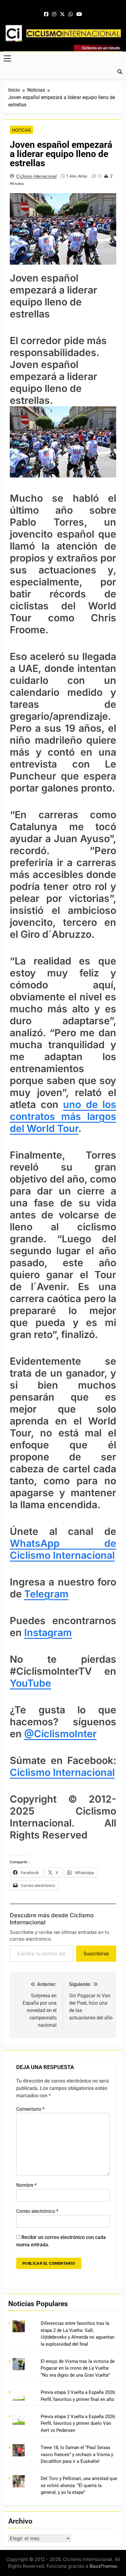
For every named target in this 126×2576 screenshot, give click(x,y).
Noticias (21, 130)
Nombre (26, 2185)
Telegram (46, 1594)
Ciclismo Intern (45, 1772)
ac (87, 1772)
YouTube (30, 1683)
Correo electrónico (37, 2211)
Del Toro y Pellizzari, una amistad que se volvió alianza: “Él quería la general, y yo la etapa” (79, 2485)
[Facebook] (46, 14)
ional (104, 1772)
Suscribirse (96, 1953)
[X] (62, 14)
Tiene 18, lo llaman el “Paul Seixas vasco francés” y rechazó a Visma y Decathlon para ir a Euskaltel (77, 2454)
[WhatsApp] (71, 14)
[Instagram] (54, 14)
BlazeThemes (103, 2566)
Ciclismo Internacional (36, 176)
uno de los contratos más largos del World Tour (63, 1116)
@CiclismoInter (60, 1734)
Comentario (30, 2109)
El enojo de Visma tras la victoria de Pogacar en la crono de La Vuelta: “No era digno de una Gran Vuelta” (78, 2368)
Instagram (48, 1633)
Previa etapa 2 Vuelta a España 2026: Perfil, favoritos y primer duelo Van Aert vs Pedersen (78, 2423)
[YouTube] (79, 14)
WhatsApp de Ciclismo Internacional (63, 1549)
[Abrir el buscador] (120, 72)
